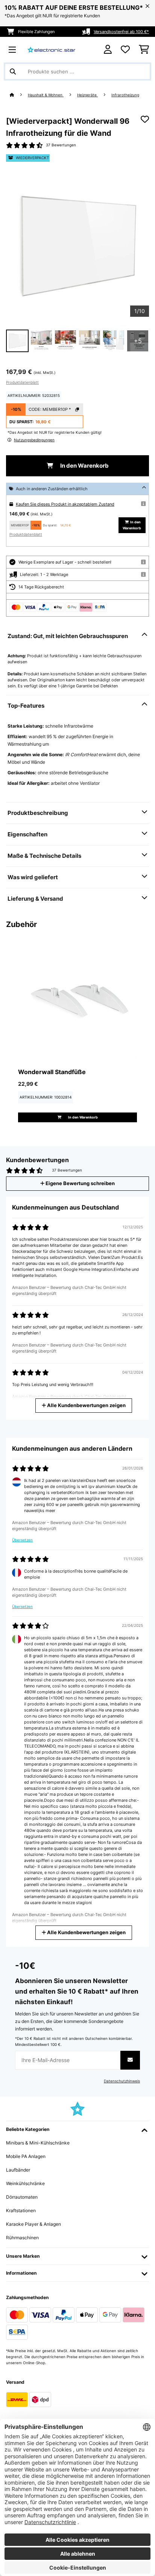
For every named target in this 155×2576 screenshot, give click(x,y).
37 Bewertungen (61, 145)
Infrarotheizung (125, 95)
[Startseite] (19, 95)
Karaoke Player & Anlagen (33, 2224)
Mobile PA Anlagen (26, 2156)
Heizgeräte (87, 95)
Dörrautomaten (22, 2197)
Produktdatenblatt (22, 382)
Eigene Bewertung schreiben (80, 1183)
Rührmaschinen (22, 2238)
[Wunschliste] (125, 50)
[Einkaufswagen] (144, 50)
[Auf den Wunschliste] (145, 119)
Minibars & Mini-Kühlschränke (38, 2143)
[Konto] (108, 49)
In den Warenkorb (84, 466)
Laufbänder (18, 2170)
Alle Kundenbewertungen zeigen (86, 1405)
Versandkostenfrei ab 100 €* (121, 32)
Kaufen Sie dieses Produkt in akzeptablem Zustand (65, 504)
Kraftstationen (21, 2210)
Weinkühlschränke (25, 2183)
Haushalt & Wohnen (46, 95)
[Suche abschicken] (13, 71)
